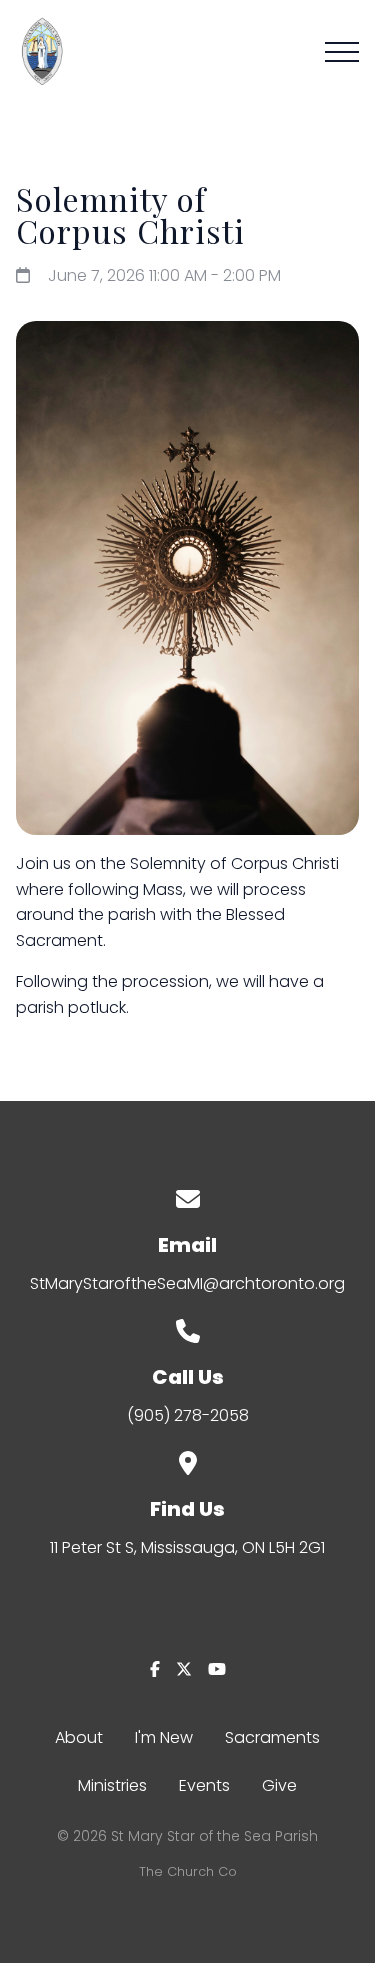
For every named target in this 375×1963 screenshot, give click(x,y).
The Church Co (188, 1871)
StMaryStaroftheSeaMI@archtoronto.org (187, 1283)
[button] (342, 52)
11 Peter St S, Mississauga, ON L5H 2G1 (187, 1547)
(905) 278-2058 (188, 1415)
